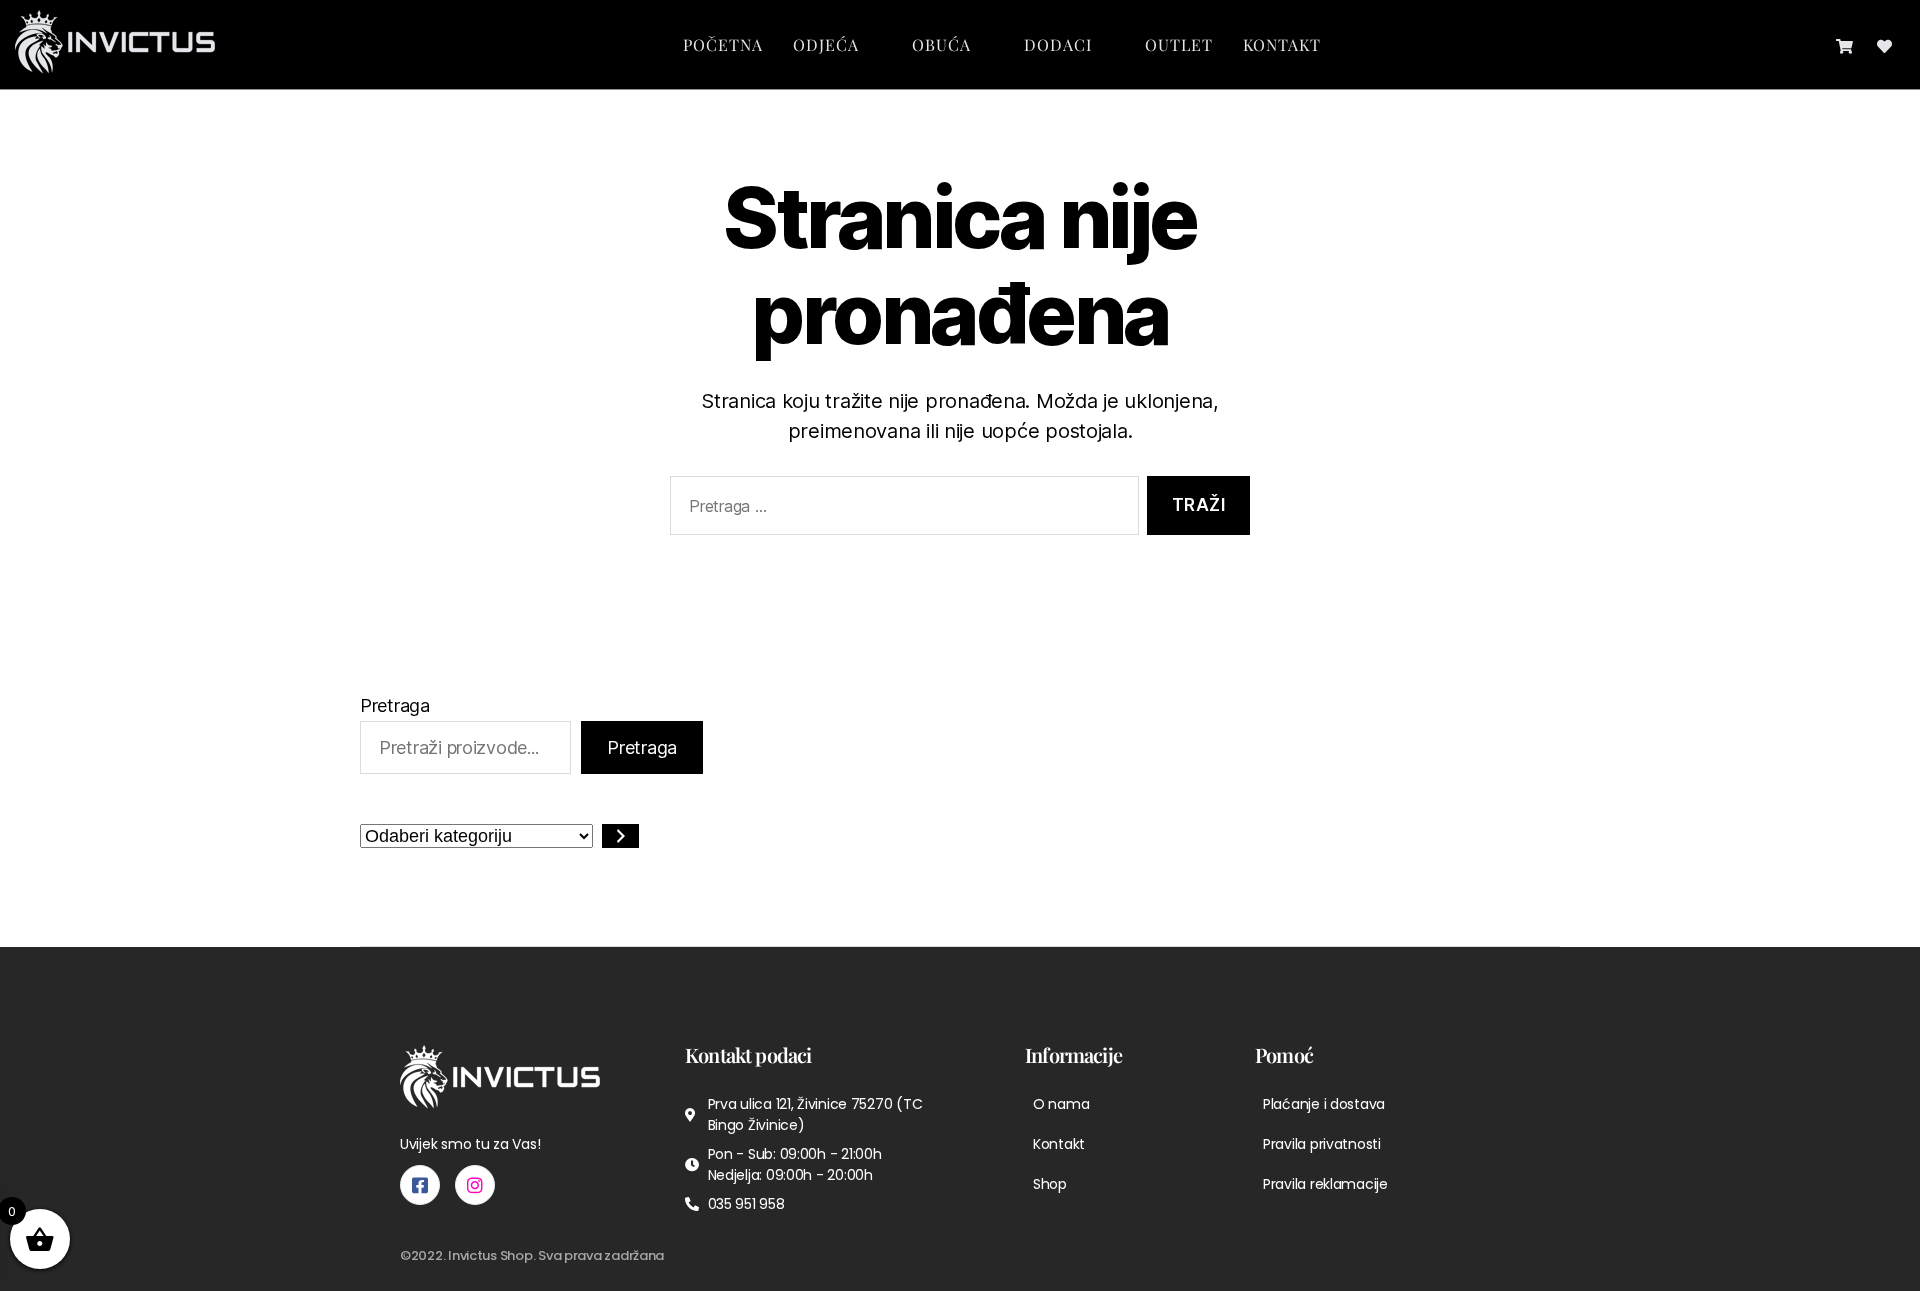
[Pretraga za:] (900, 509)
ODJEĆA (826, 44)
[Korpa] (1844, 44)
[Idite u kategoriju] (620, 836)
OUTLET (1179, 44)
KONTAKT (1282, 44)
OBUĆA (941, 44)
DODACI (1058, 44)
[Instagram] (475, 1185)
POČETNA (723, 44)
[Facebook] (420, 1185)
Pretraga (395, 705)
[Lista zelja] (1884, 44)
